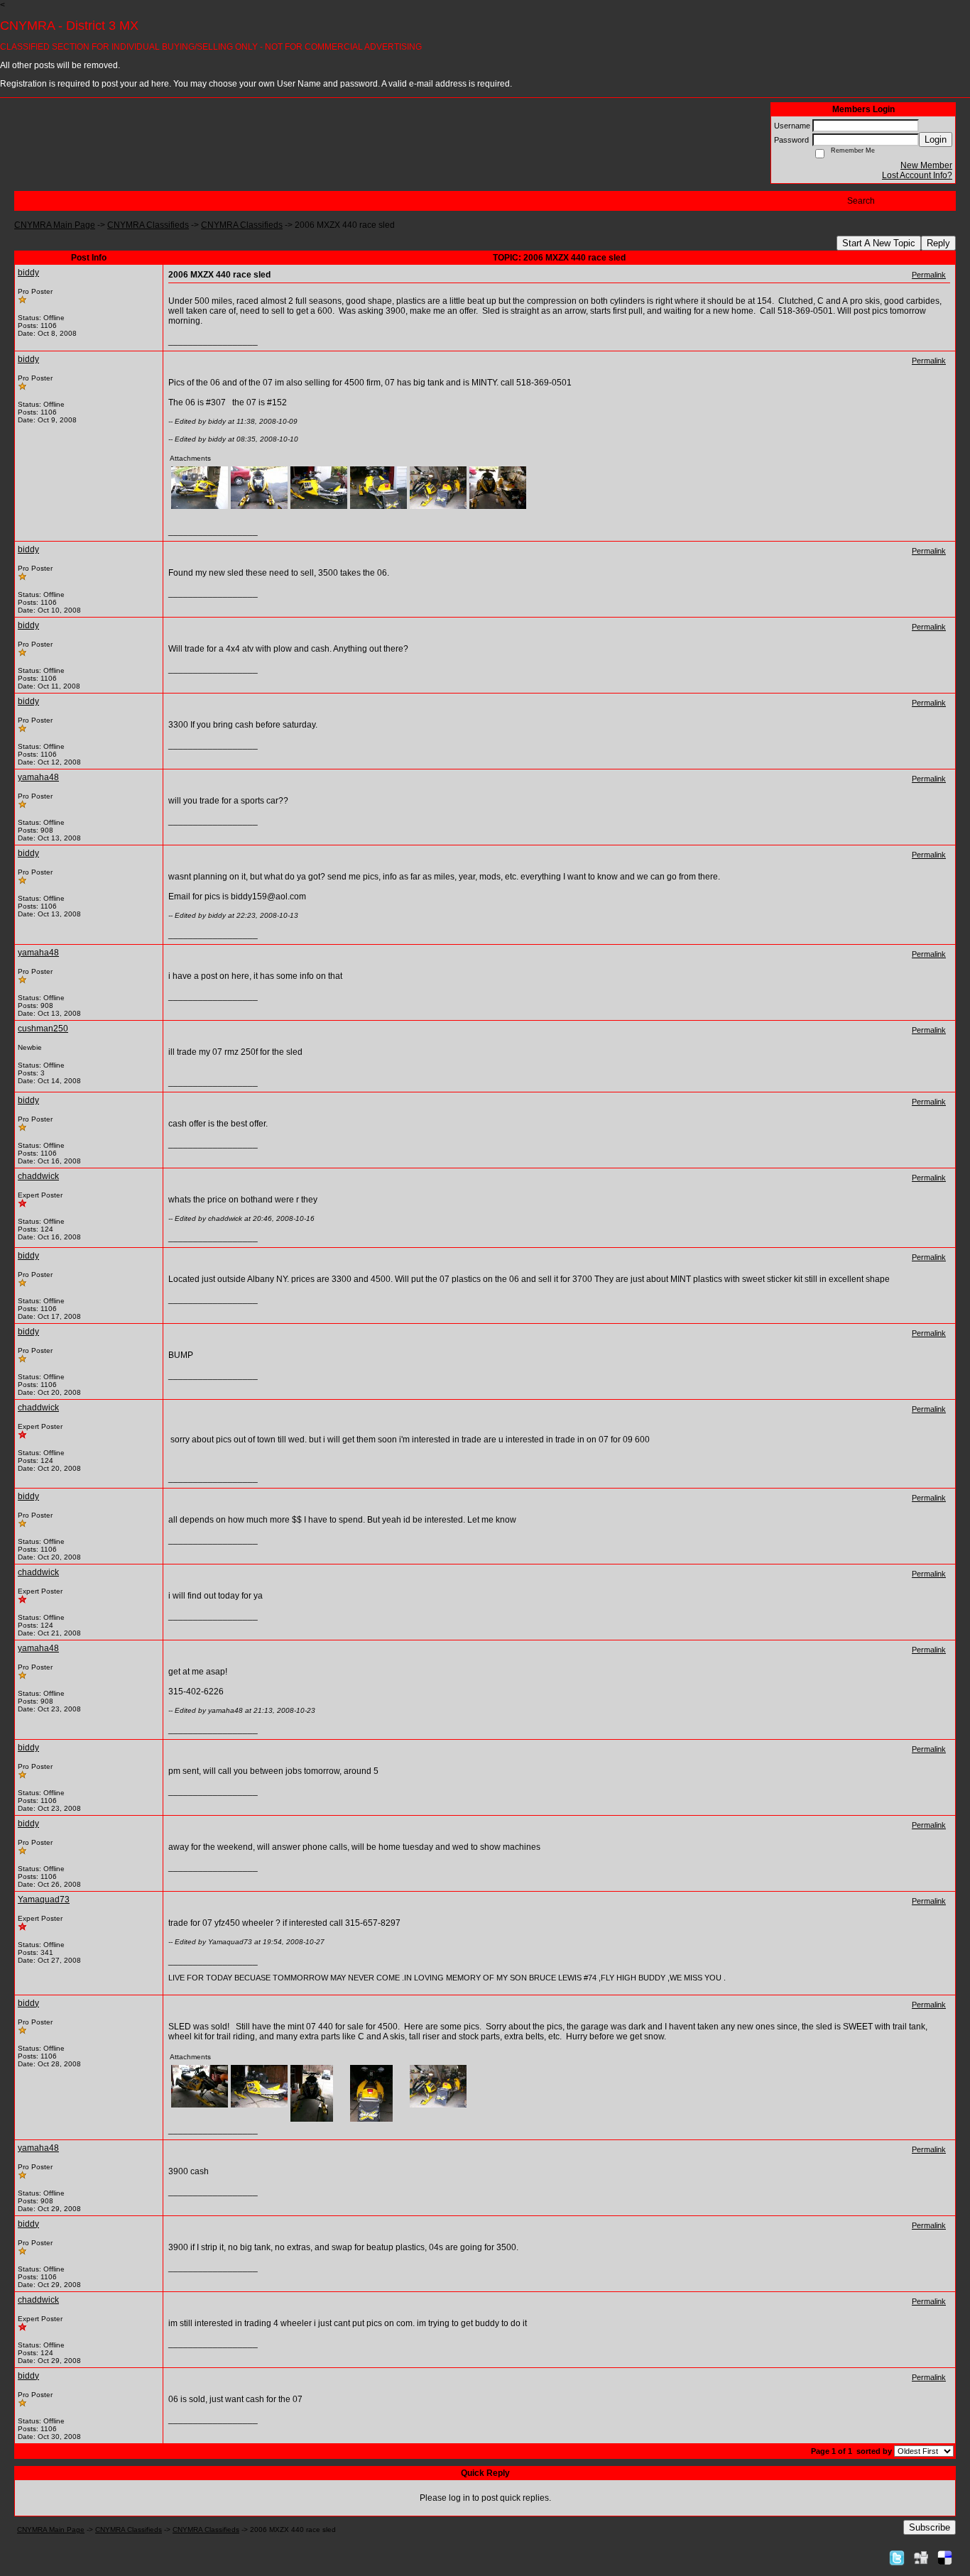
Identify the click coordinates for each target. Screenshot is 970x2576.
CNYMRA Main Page (55, 225)
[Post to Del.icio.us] (945, 2558)
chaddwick (38, 1176)
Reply (938, 243)
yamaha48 (38, 777)
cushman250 (43, 1029)
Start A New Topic (879, 243)
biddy (28, 273)
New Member (926, 165)
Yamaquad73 (44, 1900)
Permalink (929, 275)
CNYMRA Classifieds (148, 225)
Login (936, 139)
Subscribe (930, 2527)
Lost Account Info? (917, 175)
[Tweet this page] (897, 2558)
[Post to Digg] (921, 2558)
